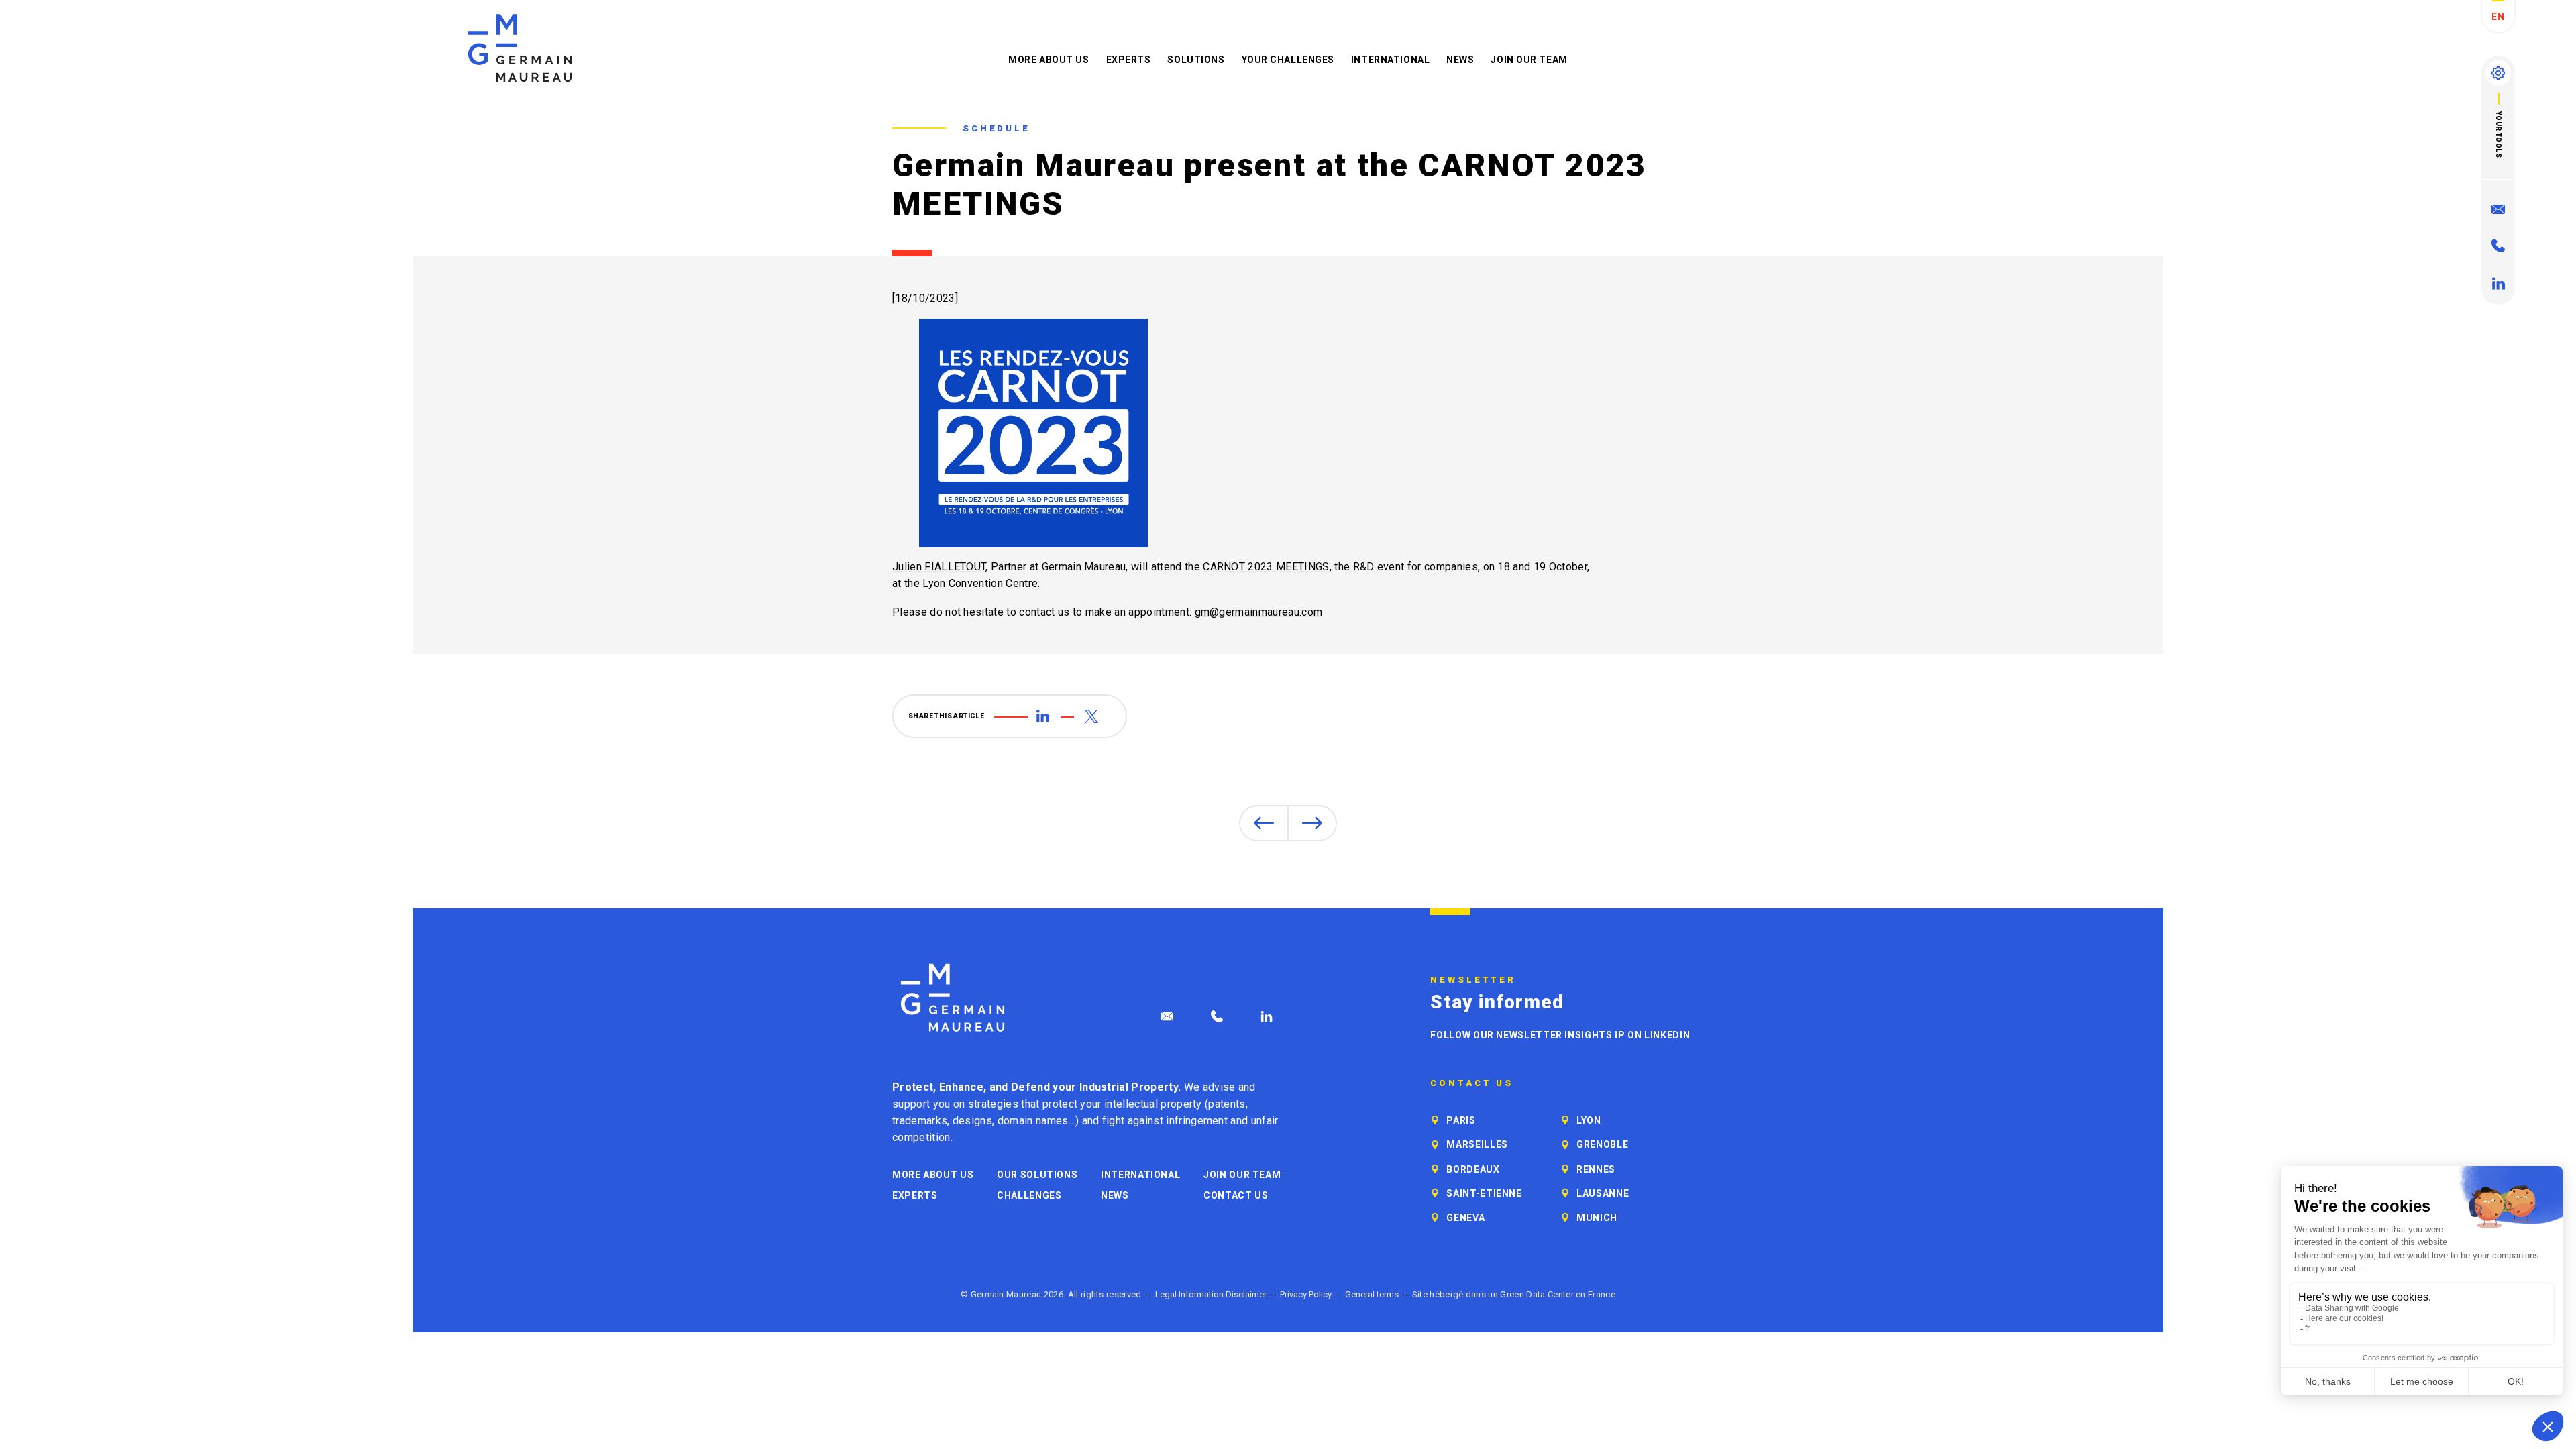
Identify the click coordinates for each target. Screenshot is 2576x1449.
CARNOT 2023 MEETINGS (1266, 567)
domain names (1033, 1121)
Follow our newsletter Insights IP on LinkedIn (1560, 1035)
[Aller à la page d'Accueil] (953, 998)
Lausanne (1603, 1193)
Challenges (1029, 1195)
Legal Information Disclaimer (1211, 1294)
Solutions (1196, 60)
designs (972, 1121)
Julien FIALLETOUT (939, 567)
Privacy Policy (1306, 1294)
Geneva (1465, 1218)
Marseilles (1477, 1144)
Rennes (1596, 1169)
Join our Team (1529, 60)
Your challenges (1288, 60)
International (1390, 60)
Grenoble (1602, 1144)
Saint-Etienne (1484, 1193)
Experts (1129, 60)
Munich (1597, 1218)
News (1460, 60)
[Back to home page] (520, 48)
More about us (1049, 60)
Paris (1461, 1120)
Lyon (1589, 1120)
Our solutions (1037, 1175)
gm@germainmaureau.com (1259, 612)
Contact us (1236, 1195)
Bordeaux (1473, 1169)
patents (1227, 1104)
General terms (1372, 1294)
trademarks (920, 1121)
